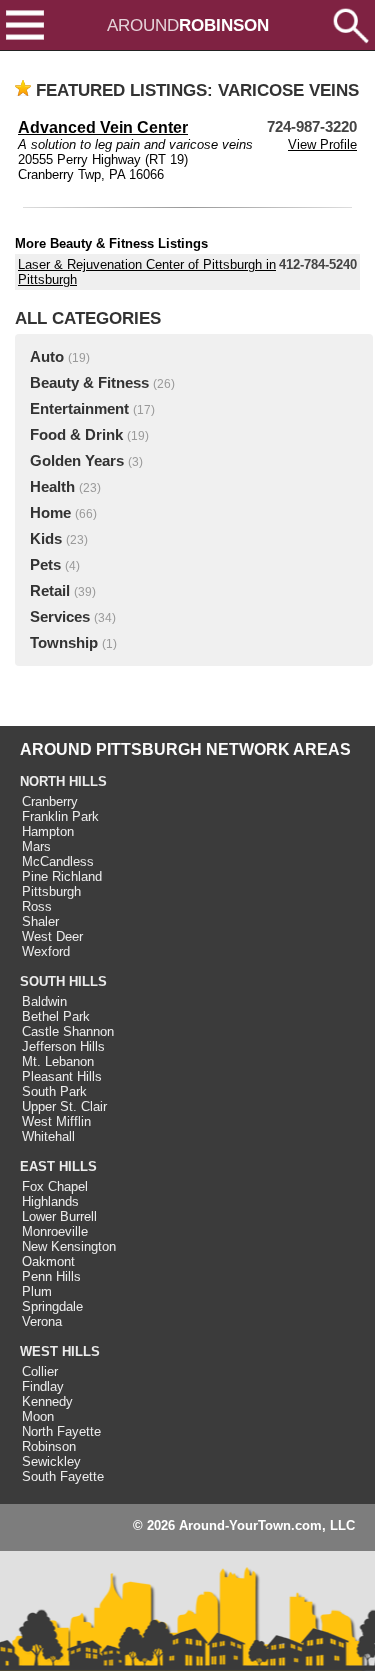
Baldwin (44, 1001)
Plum (37, 1291)
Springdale (52, 1306)
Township (64, 643)
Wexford (46, 951)
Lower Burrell (59, 1216)
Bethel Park (56, 1016)
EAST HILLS (58, 1166)
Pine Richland (62, 876)
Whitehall (48, 1136)
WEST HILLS (60, 1351)
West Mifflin (56, 1121)
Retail (50, 591)
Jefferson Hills (63, 1046)
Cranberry (50, 801)
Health (52, 487)
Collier (40, 1371)
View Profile (322, 144)
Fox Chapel (55, 1186)
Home (50, 513)
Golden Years (77, 461)
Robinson (49, 1446)
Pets (45, 565)
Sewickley (51, 1461)
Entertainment (79, 409)
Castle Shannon (68, 1031)
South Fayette (63, 1476)
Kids (46, 539)
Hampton (48, 831)
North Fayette (61, 1431)
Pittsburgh (51, 891)
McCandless (58, 861)
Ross (37, 906)
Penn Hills (51, 1276)
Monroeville (55, 1231)
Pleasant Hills (62, 1076)
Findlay (43, 1386)
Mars (36, 846)
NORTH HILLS (63, 781)
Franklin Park (60, 816)
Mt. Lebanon (58, 1061)
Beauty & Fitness (89, 383)
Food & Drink (76, 435)
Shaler (40, 921)
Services (60, 617)
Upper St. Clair (64, 1106)
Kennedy (47, 1401)
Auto (47, 357)
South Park (54, 1091)
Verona (42, 1321)
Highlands (50, 1201)
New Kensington (69, 1246)
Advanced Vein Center (103, 127)
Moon (38, 1416)
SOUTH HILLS (63, 981)
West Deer (52, 936)
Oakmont (48, 1261)
